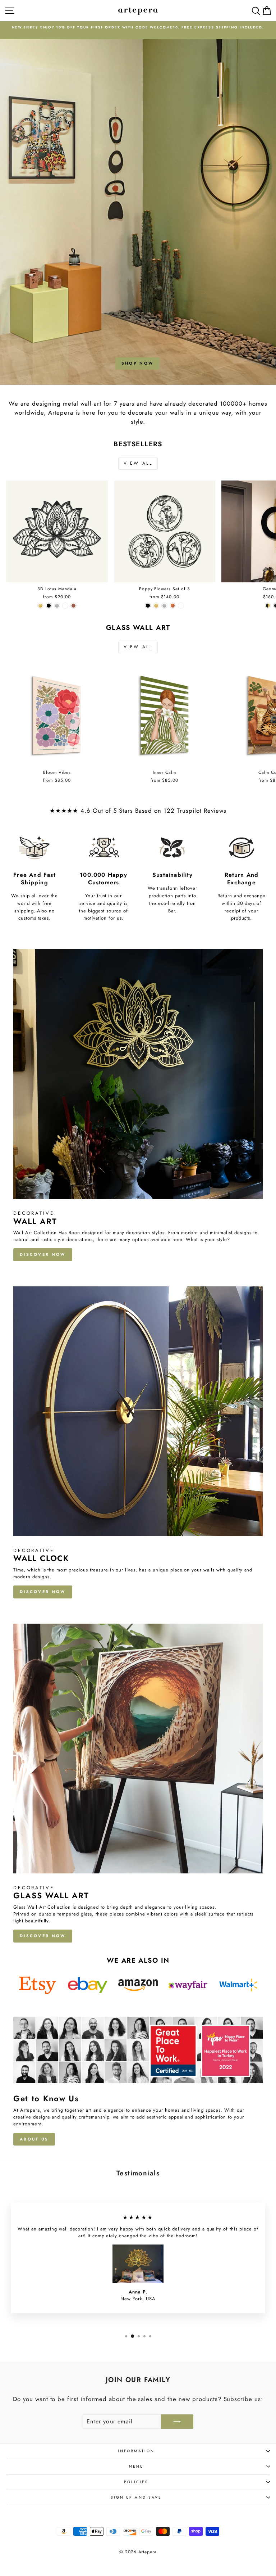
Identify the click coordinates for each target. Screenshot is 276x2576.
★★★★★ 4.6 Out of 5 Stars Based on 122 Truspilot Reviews (138, 811)
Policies (136, 2482)
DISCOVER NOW (43, 1254)
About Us (34, 2139)
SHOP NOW (137, 363)
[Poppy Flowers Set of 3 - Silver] (164, 606)
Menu (136, 2466)
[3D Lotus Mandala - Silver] (57, 606)
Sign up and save (136, 2497)
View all (138, 463)
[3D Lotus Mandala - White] (65, 606)
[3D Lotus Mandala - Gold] (40, 606)
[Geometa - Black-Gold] (268, 606)
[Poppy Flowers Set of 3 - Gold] (156, 606)
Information (136, 2451)
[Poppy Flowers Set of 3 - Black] (148, 606)
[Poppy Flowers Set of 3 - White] (181, 606)
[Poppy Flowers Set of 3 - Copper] (173, 606)
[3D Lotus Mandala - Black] (49, 606)
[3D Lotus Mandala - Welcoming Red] (73, 606)
